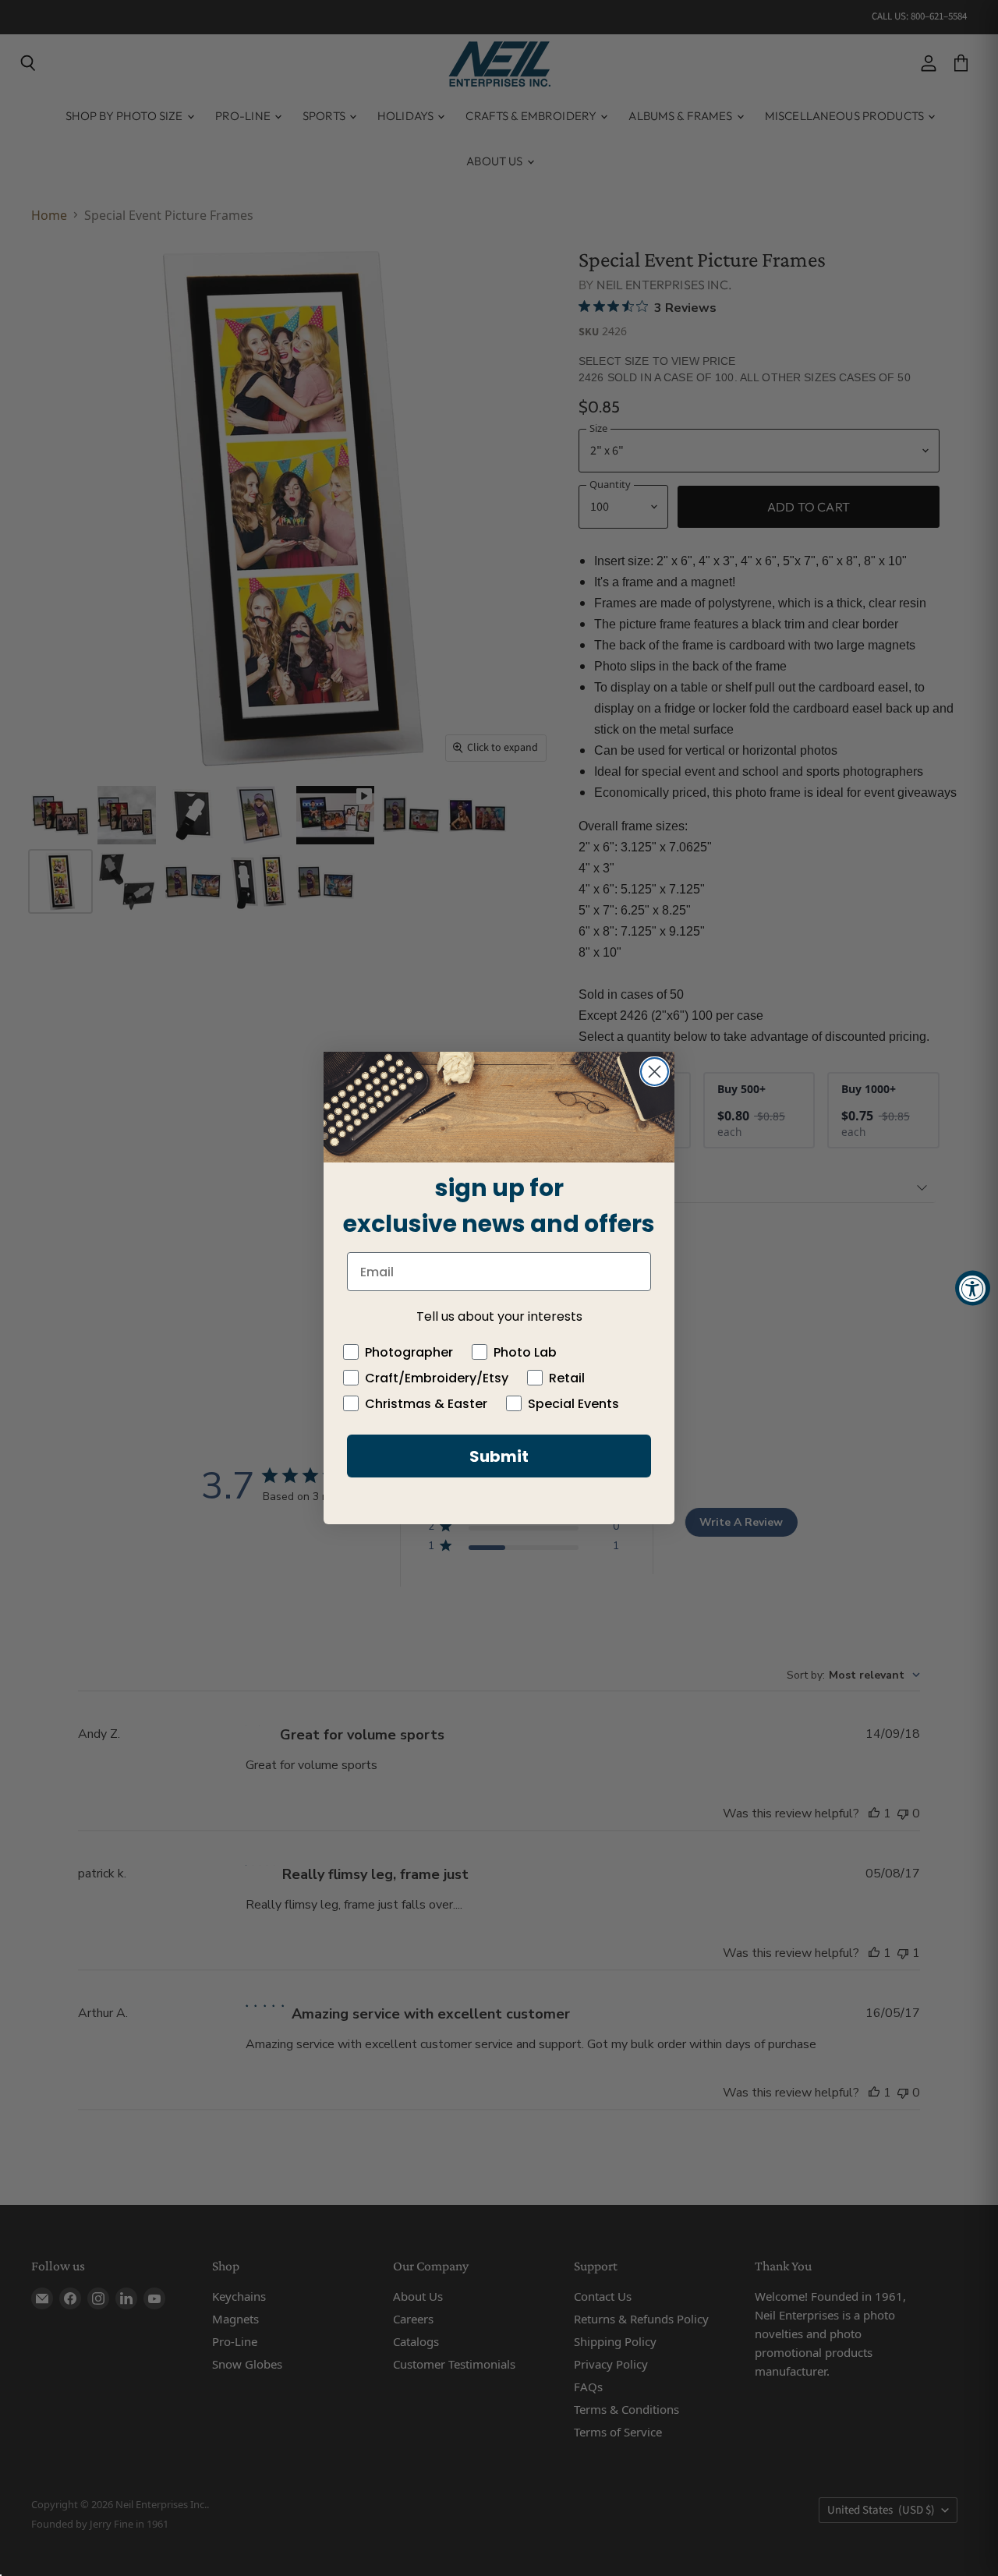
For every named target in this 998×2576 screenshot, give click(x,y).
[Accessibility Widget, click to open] (973, 1288)
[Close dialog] (655, 1072)
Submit (499, 1456)
